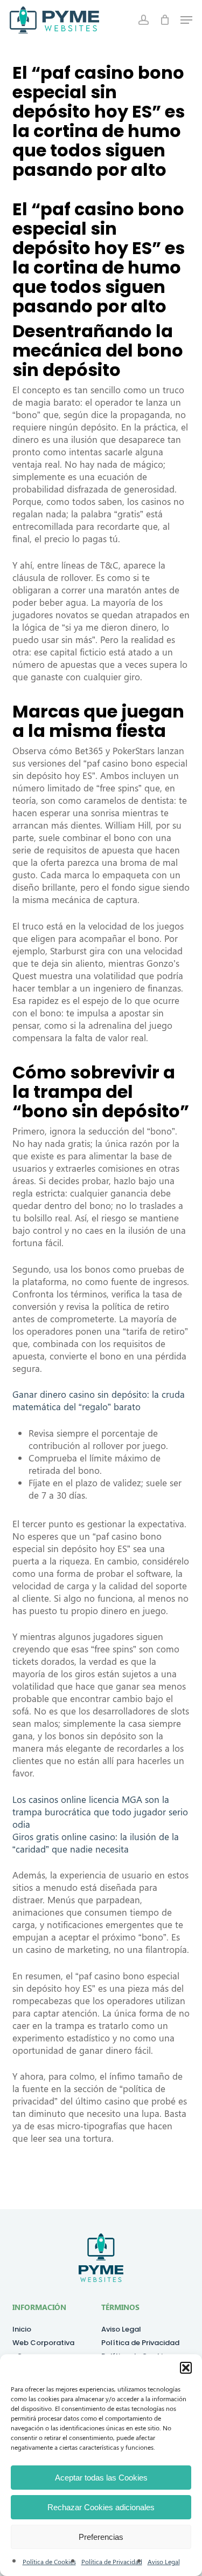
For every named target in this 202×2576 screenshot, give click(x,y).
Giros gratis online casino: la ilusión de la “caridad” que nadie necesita (96, 1843)
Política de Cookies (49, 2561)
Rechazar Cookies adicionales (101, 2507)
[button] (186, 2368)
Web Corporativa (43, 2343)
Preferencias (101, 2537)
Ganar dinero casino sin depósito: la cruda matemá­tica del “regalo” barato (99, 1400)
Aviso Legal (164, 2561)
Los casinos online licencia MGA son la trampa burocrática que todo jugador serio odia (100, 1812)
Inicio (22, 2329)
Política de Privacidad (112, 2561)
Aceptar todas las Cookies (101, 2478)
